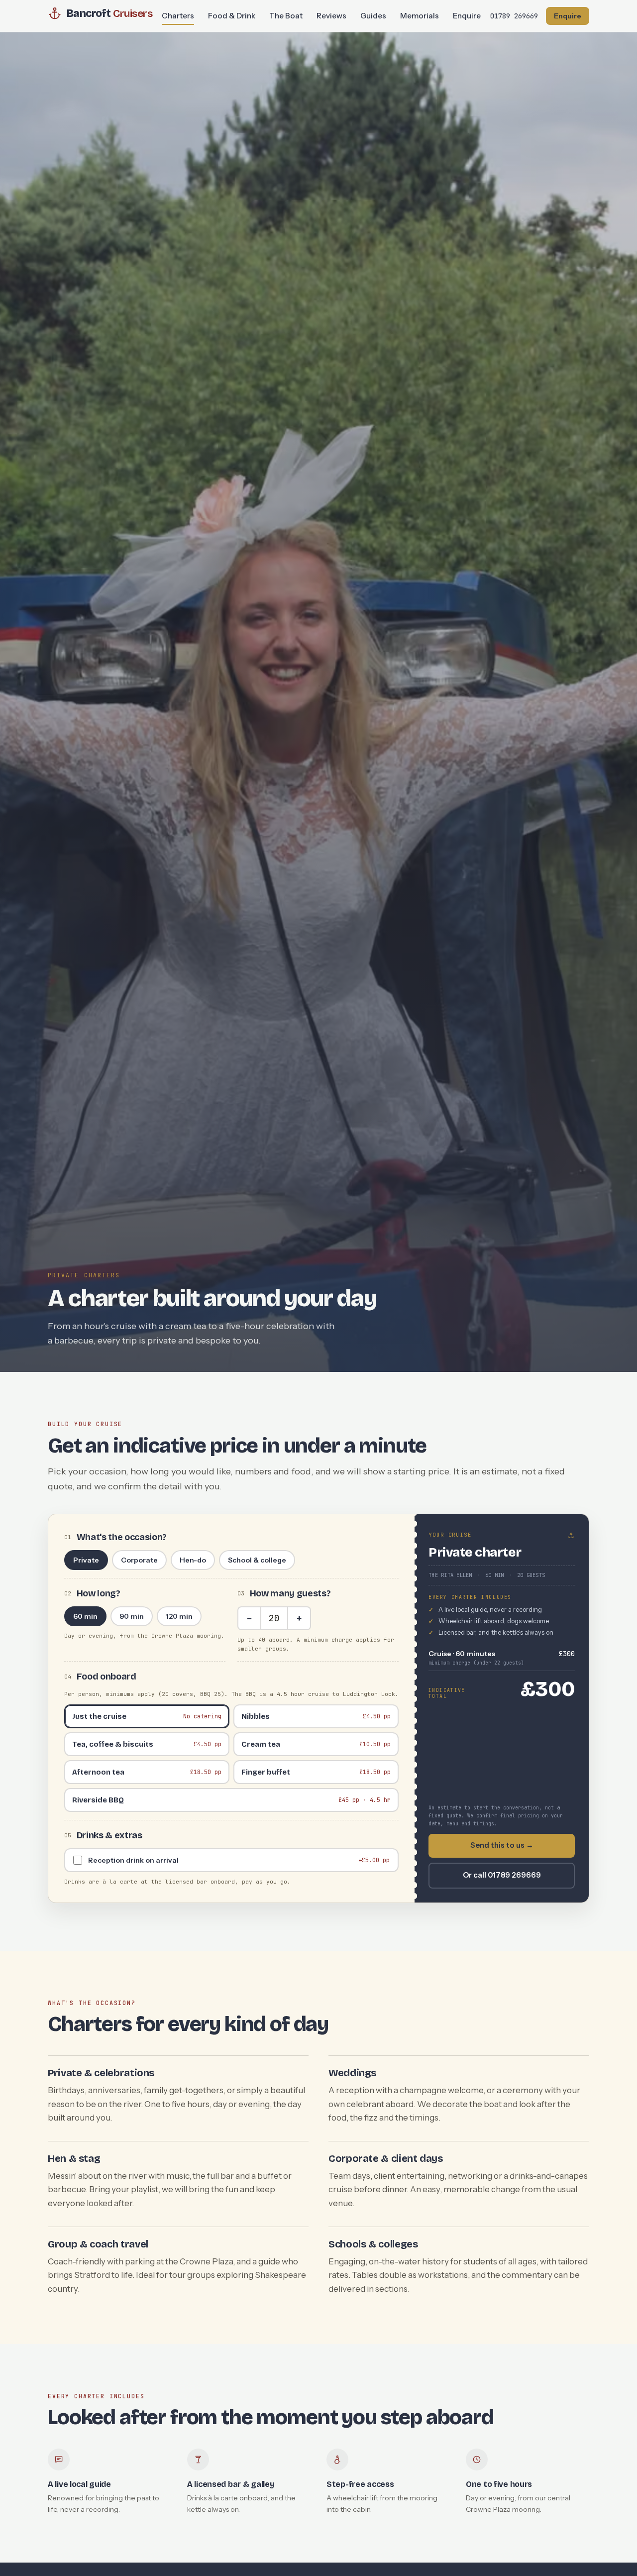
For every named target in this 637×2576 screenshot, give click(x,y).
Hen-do (193, 1560)
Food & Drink (232, 16)
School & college (257, 1560)
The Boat (286, 16)
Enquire (467, 16)
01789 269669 (514, 16)
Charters (178, 16)
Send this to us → (502, 1845)
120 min (179, 1616)
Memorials (420, 16)
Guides (373, 16)
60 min (85, 1616)
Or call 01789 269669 (502, 1875)
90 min (132, 1616)
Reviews (331, 16)
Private (86, 1560)
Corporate (139, 1560)
